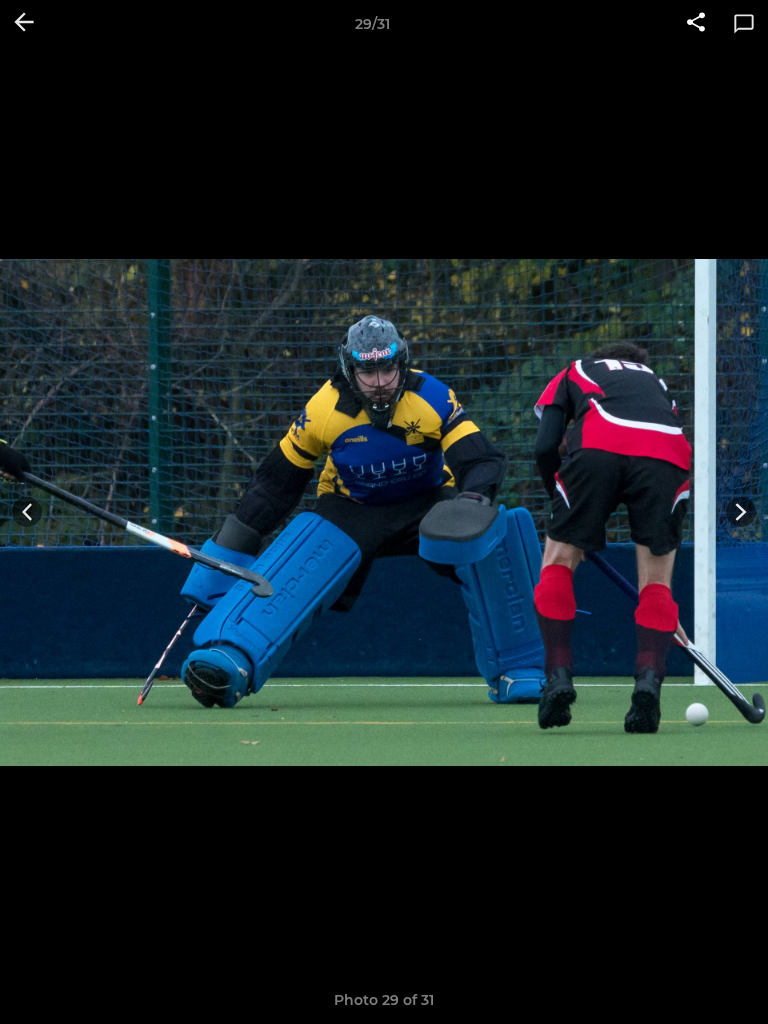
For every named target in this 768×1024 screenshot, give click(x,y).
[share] (696, 24)
